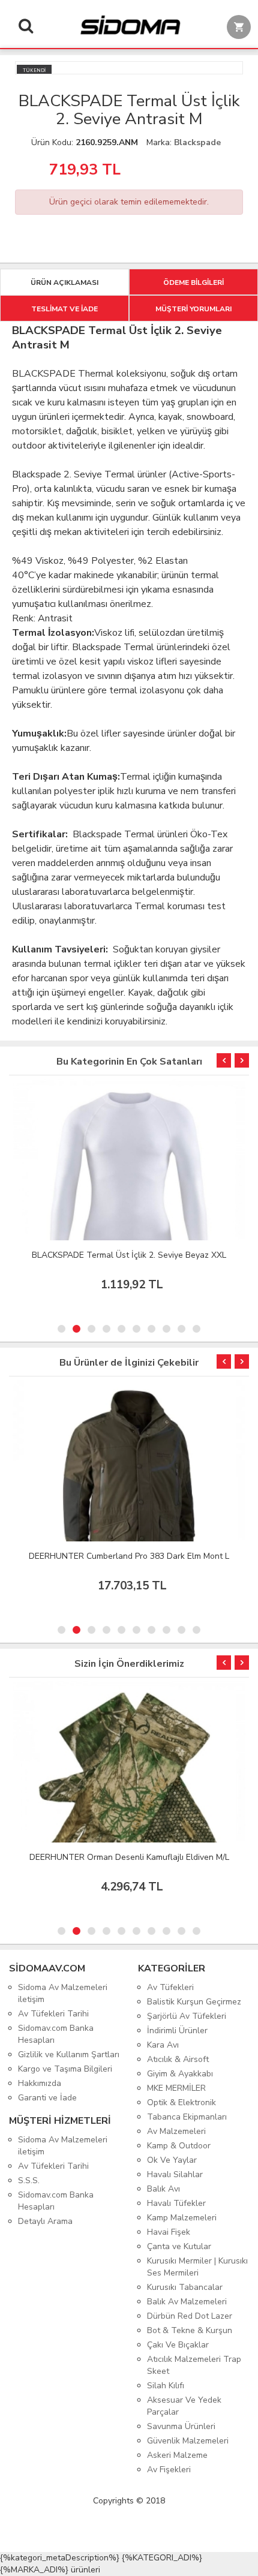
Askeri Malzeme (177, 2455)
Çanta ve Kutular (179, 2246)
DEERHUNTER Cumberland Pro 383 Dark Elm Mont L (129, 1556)
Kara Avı (163, 2045)
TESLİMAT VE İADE (64, 309)
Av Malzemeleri (176, 2131)
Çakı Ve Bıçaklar (178, 2345)
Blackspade (197, 142)
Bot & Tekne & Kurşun (190, 2330)
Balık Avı (163, 2189)
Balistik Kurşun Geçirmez (194, 2002)
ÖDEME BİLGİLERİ (193, 282)
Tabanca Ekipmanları (187, 2117)
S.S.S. (29, 2180)
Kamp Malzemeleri (182, 2218)
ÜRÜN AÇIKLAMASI (64, 282)
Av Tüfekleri (170, 1987)
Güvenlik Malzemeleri (188, 2441)
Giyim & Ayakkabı (180, 2074)
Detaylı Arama (45, 2221)
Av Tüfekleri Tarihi (53, 2014)
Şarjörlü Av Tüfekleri (187, 2016)
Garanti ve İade (47, 2098)
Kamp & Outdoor (179, 2146)
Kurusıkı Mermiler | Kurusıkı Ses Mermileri (197, 2267)
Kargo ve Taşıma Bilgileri (65, 2069)
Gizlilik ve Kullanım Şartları (69, 2055)
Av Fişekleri (169, 2470)
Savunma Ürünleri (181, 2426)
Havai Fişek (169, 2232)
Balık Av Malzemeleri (187, 2302)
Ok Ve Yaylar (172, 2160)
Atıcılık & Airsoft (178, 2059)
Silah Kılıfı (166, 2386)
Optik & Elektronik (181, 2102)
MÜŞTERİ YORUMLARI (193, 309)
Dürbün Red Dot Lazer (190, 2316)
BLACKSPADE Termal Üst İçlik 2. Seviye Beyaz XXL (129, 1255)
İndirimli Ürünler (177, 2031)
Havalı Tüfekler (176, 2203)
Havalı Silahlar (175, 2174)
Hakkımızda (40, 2083)
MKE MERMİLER (176, 2088)
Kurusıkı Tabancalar (185, 2287)
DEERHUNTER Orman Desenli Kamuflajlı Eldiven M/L (129, 1857)
